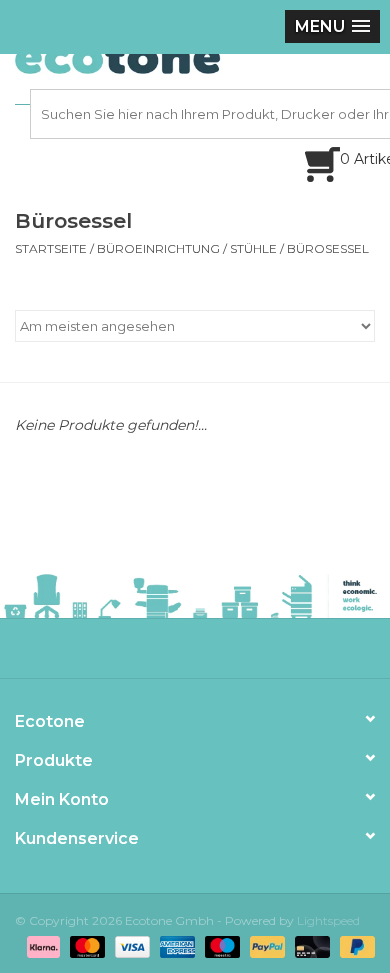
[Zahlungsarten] (41, 945)
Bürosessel (328, 248)
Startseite (51, 248)
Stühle (253, 248)
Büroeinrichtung (158, 248)
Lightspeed (328, 920)
